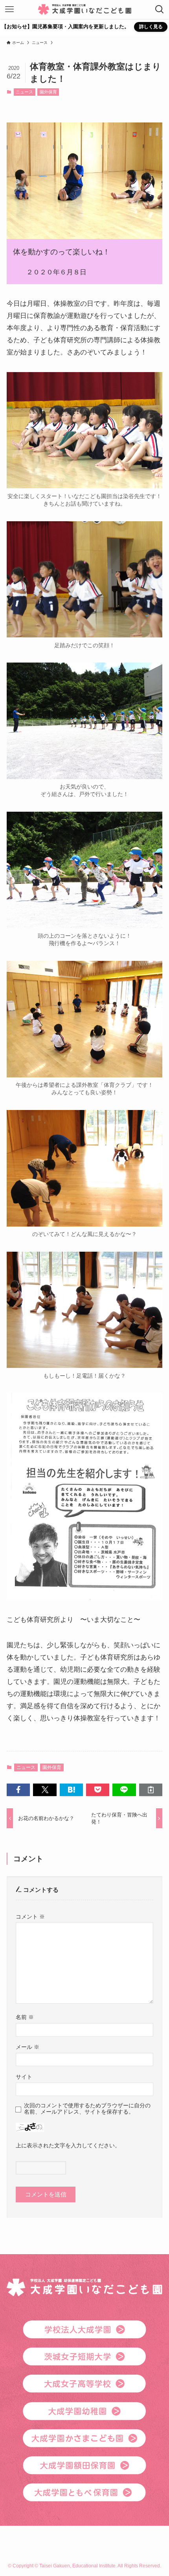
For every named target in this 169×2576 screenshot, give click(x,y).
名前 (25, 2017)
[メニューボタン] (9, 9)
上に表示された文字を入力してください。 (68, 2145)
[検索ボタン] (160, 9)
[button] (18, 1790)
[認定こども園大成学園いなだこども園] (85, 9)
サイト (24, 2077)
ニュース (24, 92)
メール (28, 2047)
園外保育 (48, 92)
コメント (30, 1917)
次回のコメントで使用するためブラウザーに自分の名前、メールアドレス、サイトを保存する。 (87, 2109)
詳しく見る (151, 27)
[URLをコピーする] (151, 1790)
